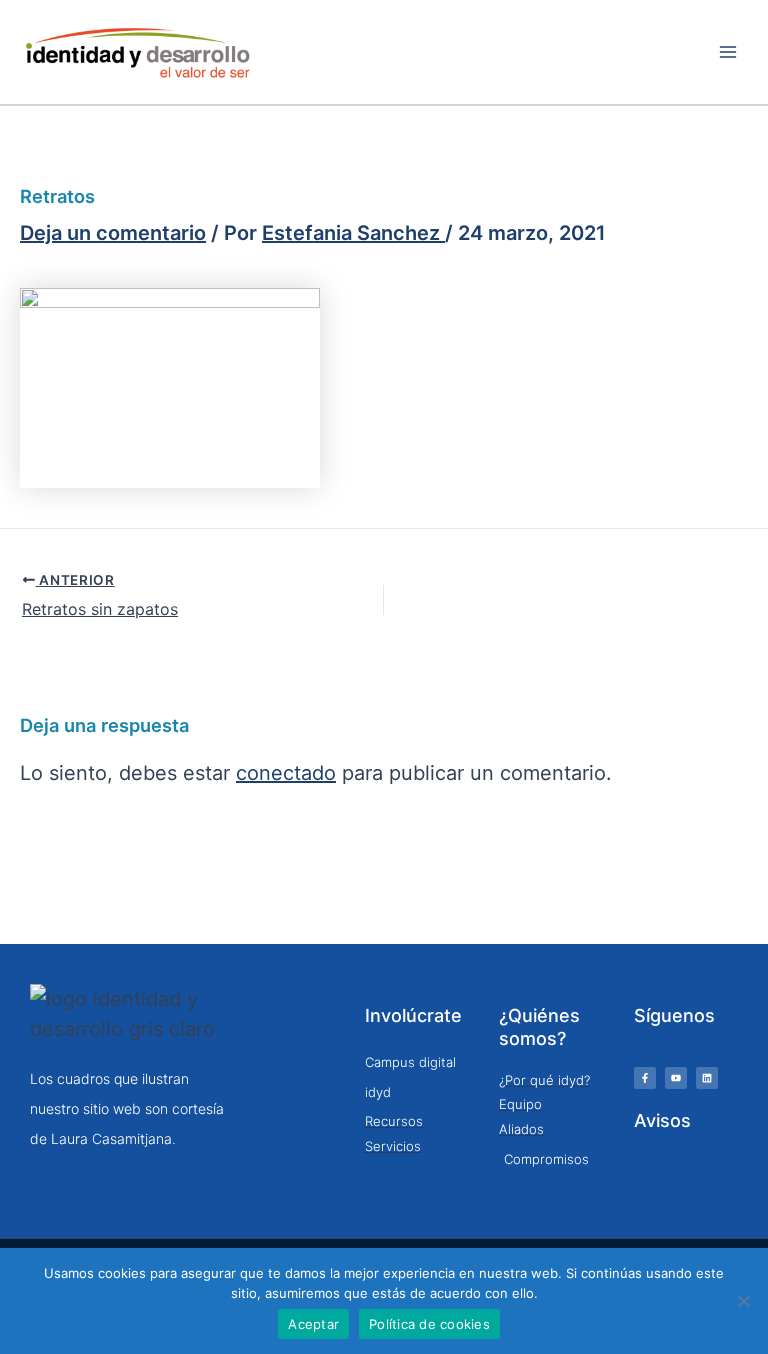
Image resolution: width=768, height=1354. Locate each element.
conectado (286, 774)
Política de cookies (429, 1324)
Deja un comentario (113, 233)
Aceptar (313, 1324)
